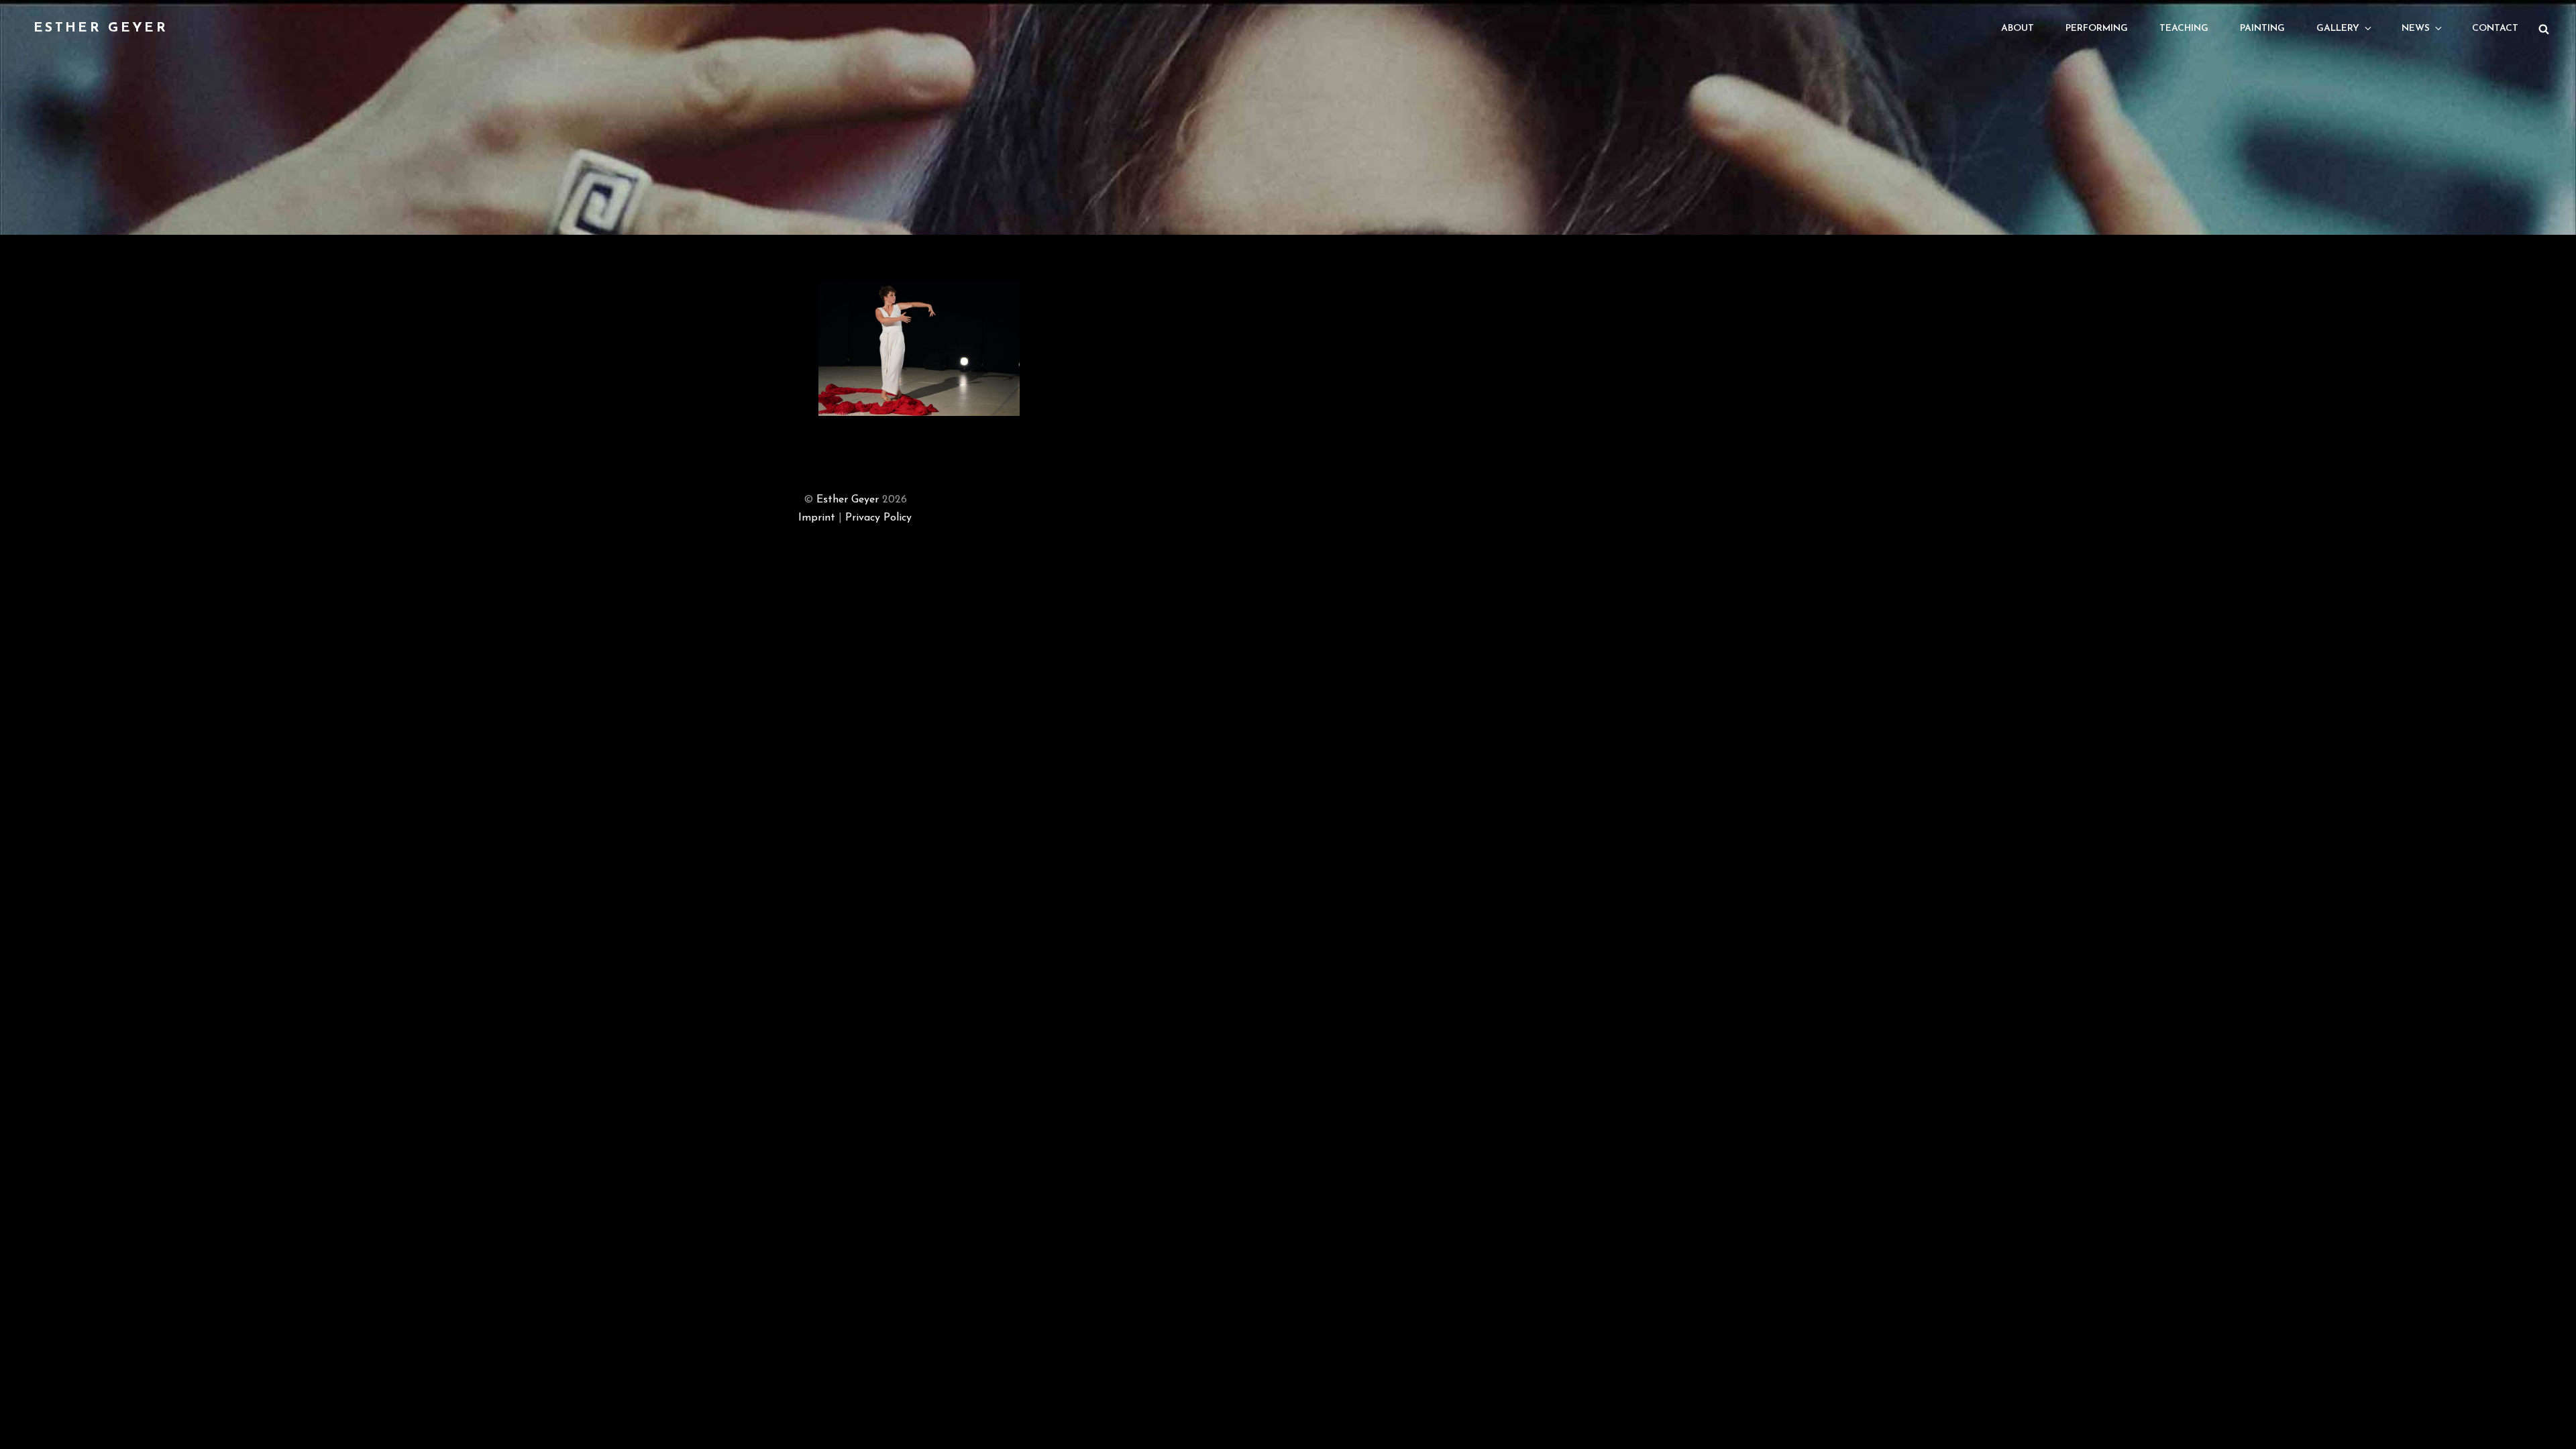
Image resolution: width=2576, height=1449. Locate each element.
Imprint (817, 518)
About (2018, 29)
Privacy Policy (878, 518)
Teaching (2184, 29)
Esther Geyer (101, 28)
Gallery (2338, 29)
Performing (2097, 29)
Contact (2495, 29)
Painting (2262, 29)
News (2416, 29)
